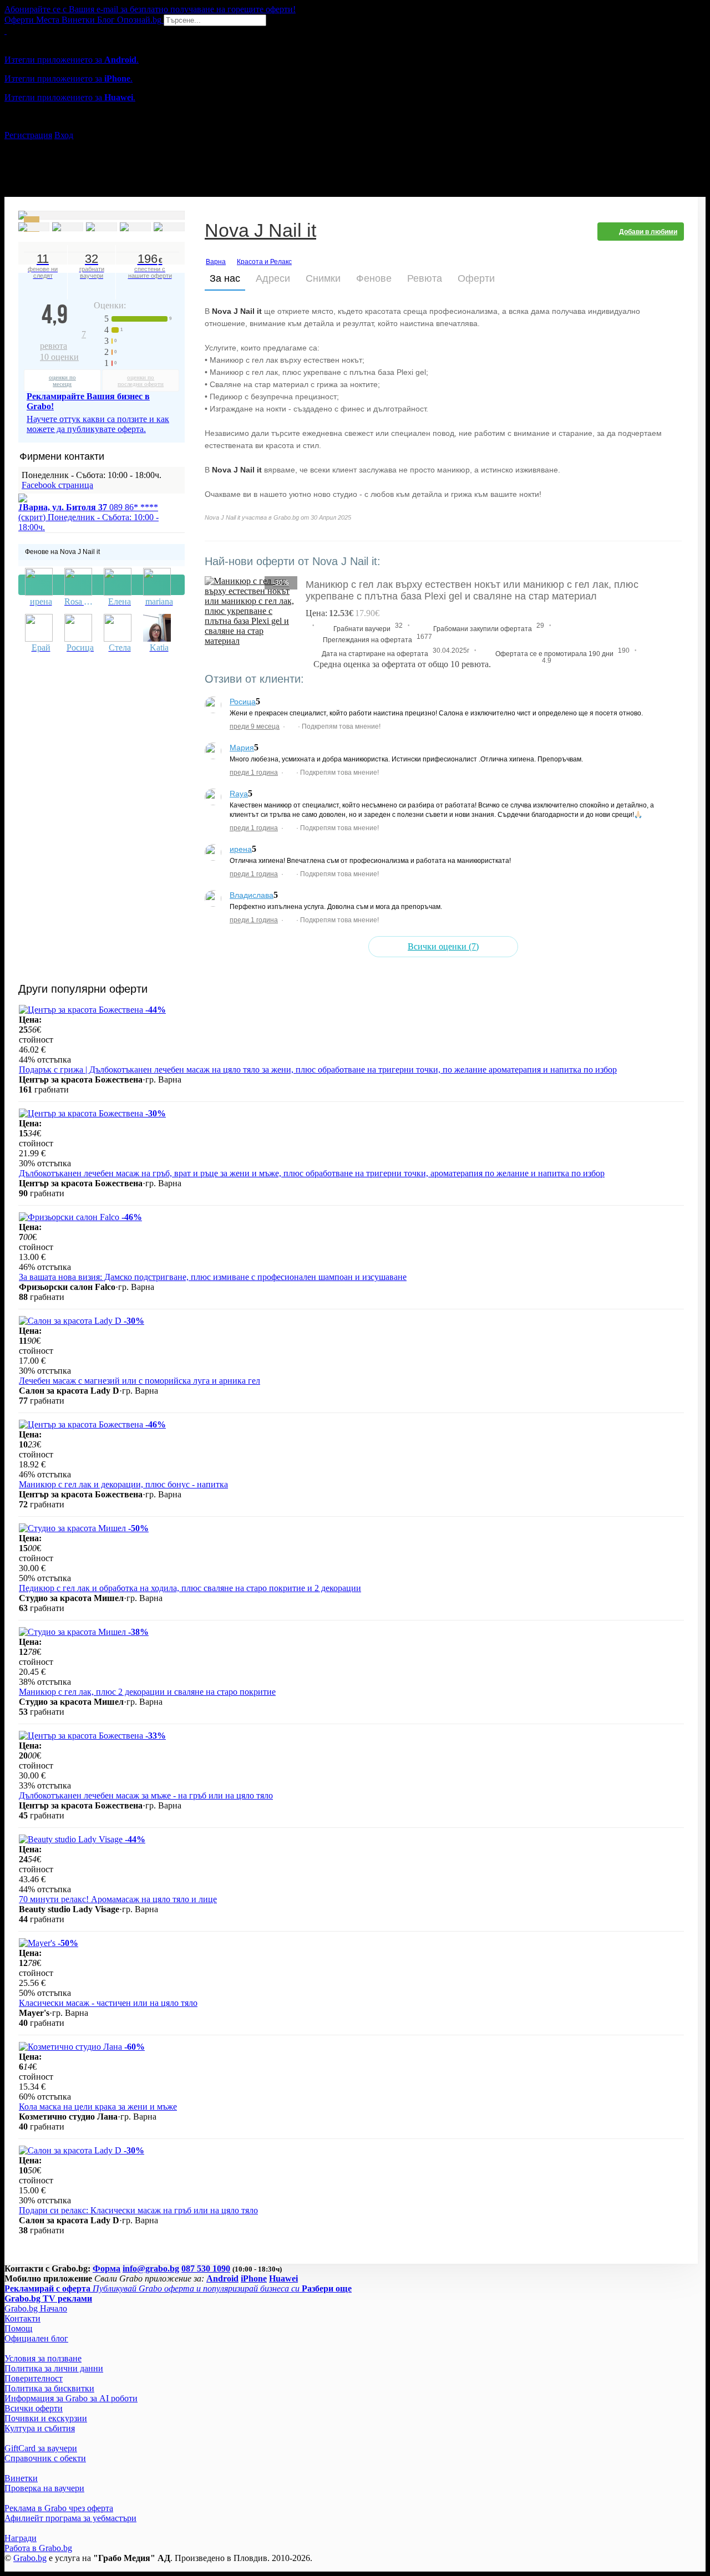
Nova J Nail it (260, 232)
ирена (241, 849)
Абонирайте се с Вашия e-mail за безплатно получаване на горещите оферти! (150, 9)
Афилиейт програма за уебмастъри (70, 2518)
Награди (21, 2538)
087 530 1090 (206, 2268)
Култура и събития (40, 2428)
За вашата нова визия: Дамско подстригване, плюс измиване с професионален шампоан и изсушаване (213, 1277)
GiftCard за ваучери (41, 2448)
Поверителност (34, 2378)
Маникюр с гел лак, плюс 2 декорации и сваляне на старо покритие (147, 1692)
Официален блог (36, 2338)
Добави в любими (648, 232)
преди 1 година (254, 773)
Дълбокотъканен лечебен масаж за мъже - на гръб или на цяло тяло (146, 1795)
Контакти (22, 2318)
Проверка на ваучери (44, 2488)
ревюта (63, 340)
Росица (243, 702)
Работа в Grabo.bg (38, 2548)
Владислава (252, 895)
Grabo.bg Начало (36, 2308)
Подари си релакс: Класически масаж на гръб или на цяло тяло (138, 2210)
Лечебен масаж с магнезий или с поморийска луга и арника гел (140, 1381)
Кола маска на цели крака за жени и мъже (98, 2107)
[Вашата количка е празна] (6, 31)
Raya (239, 794)
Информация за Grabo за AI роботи (71, 2398)
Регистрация (28, 135)
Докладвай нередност (102, 585)
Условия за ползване (43, 2358)
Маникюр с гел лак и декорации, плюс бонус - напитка (123, 1484)
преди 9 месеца (255, 726)
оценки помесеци (62, 380)
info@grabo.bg (151, 2268)
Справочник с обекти (45, 2458)
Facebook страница (57, 485)
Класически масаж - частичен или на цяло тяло (108, 2003)
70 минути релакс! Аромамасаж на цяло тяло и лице (118, 1899)
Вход (64, 135)
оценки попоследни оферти (141, 380)
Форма (106, 2268)
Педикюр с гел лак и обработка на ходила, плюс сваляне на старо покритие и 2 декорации (190, 1588)
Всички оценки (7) (443, 946)
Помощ (18, 2328)
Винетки (21, 2478)
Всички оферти (34, 2408)
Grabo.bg (30, 2558)
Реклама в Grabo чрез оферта (59, 2508)
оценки (59, 357)
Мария (242, 748)
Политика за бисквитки (49, 2388)
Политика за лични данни (54, 2368)
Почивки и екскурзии (46, 2418)
